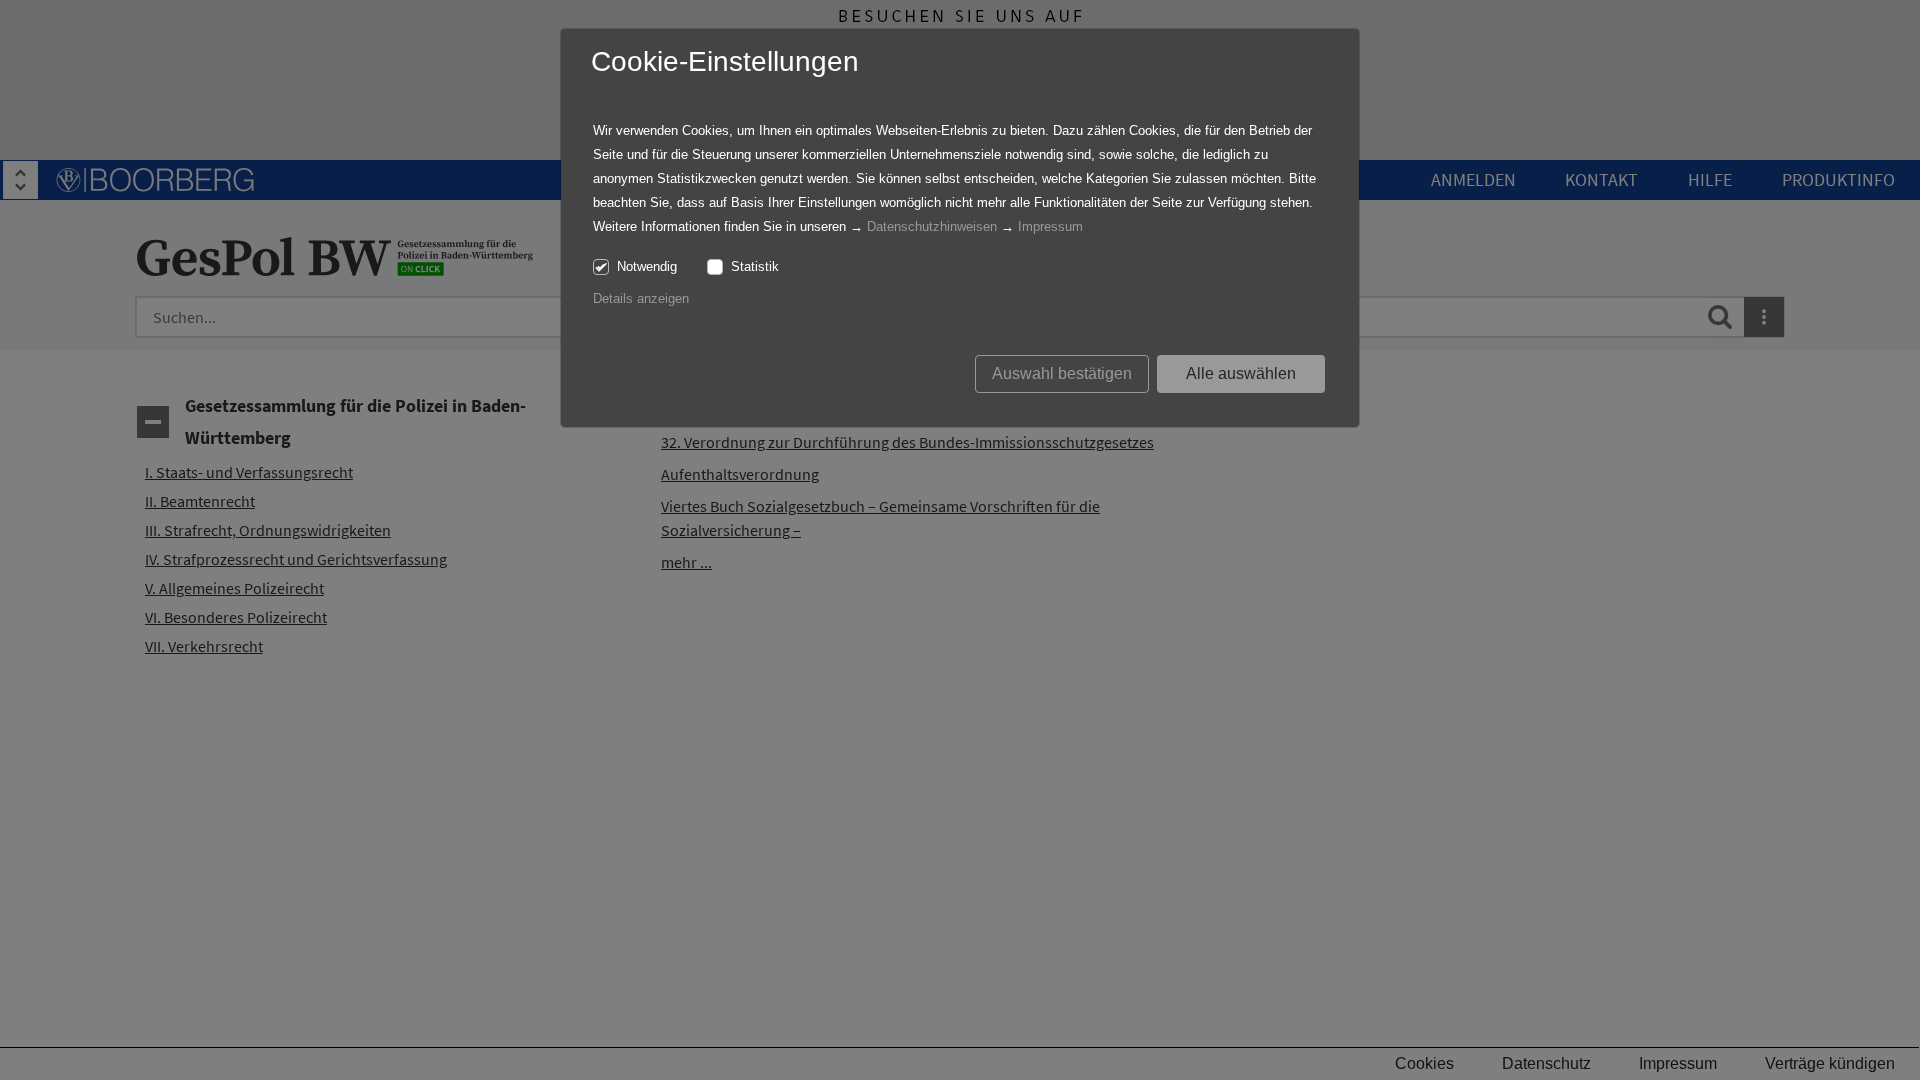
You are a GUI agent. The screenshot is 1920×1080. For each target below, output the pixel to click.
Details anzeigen (641, 298)
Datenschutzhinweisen (932, 226)
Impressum (1050, 226)
